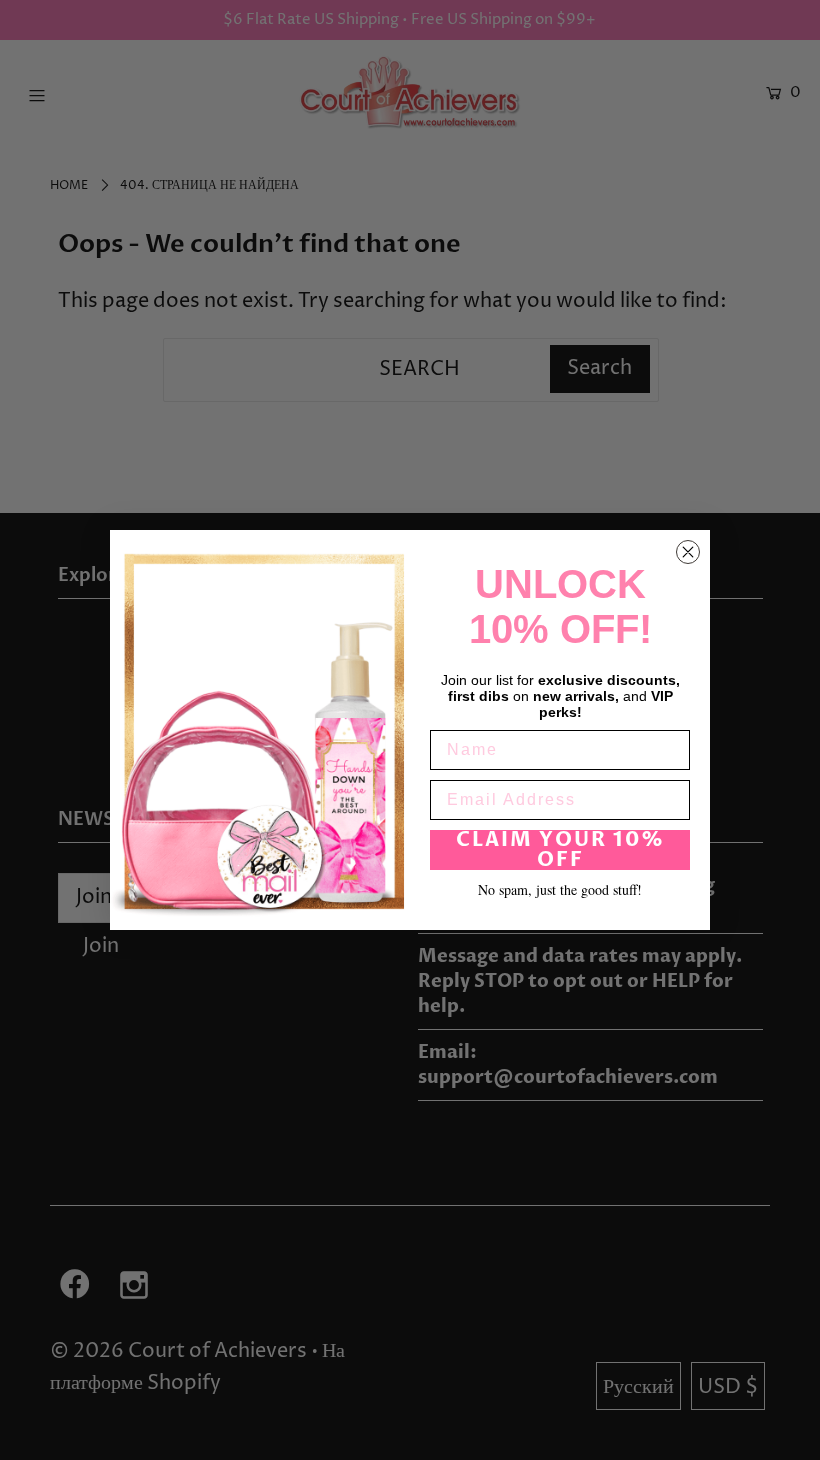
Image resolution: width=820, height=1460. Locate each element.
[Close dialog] (688, 552)
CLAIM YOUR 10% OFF (560, 850)
